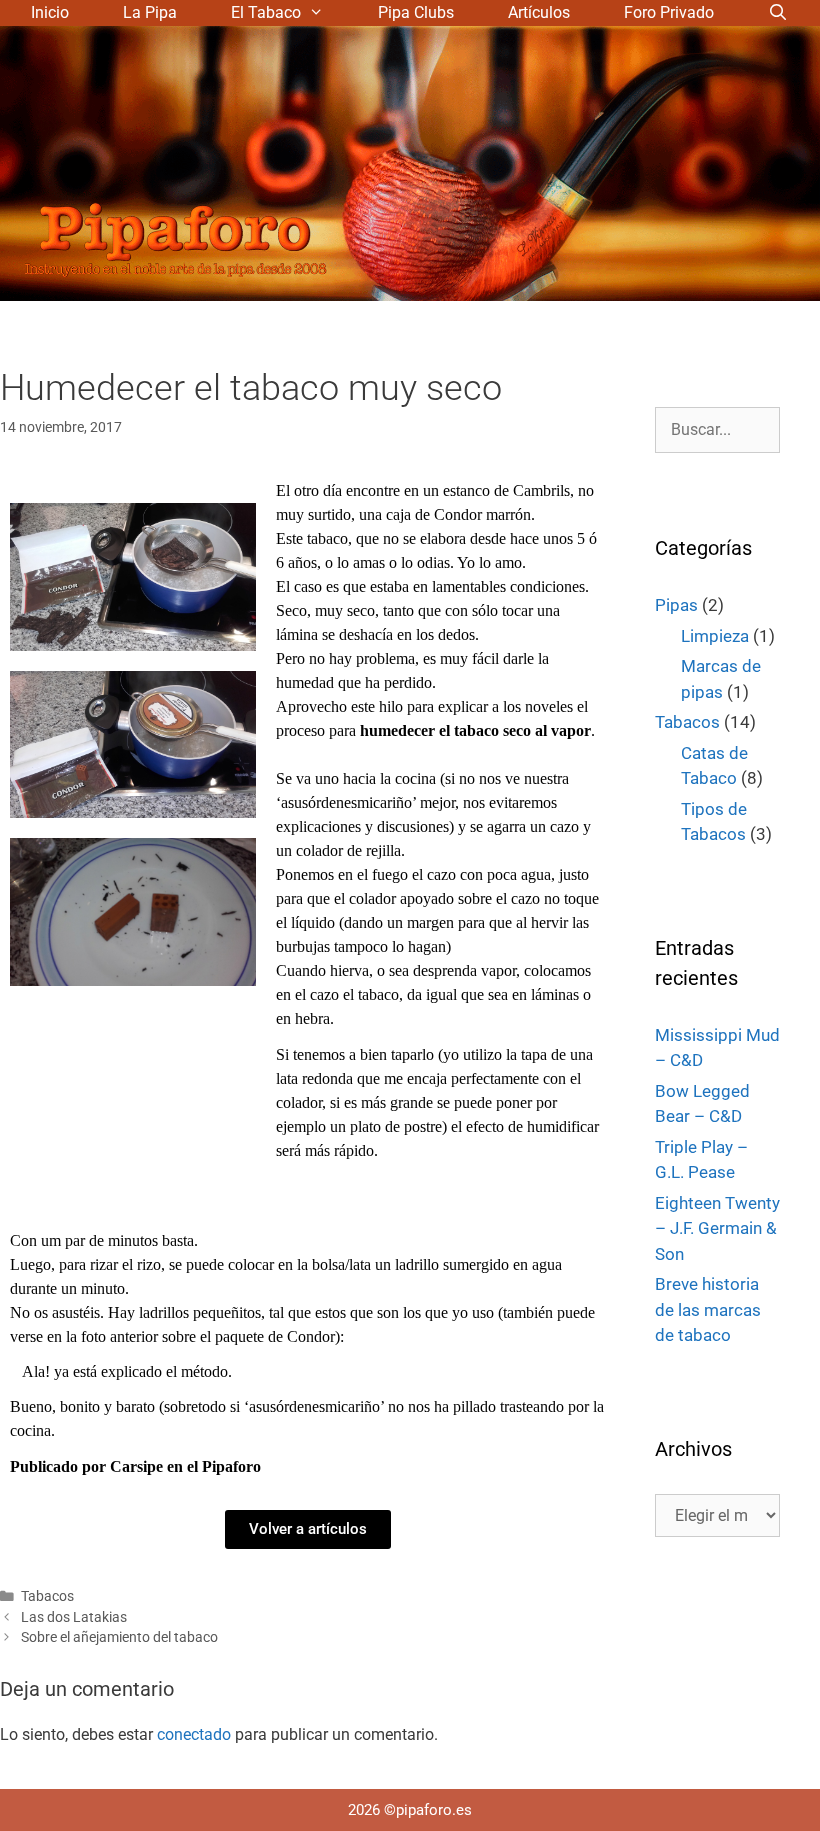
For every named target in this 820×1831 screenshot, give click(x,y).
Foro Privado (669, 12)
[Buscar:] (717, 429)
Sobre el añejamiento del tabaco (119, 1637)
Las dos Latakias (74, 1617)
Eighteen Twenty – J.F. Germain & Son (717, 1228)
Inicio (50, 12)
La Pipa (150, 12)
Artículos (539, 12)
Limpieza (715, 636)
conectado (194, 1734)
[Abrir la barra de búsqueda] (778, 13)
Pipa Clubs (416, 12)
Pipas (676, 605)
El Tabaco (266, 12)
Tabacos (47, 1596)
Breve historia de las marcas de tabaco (708, 1309)
